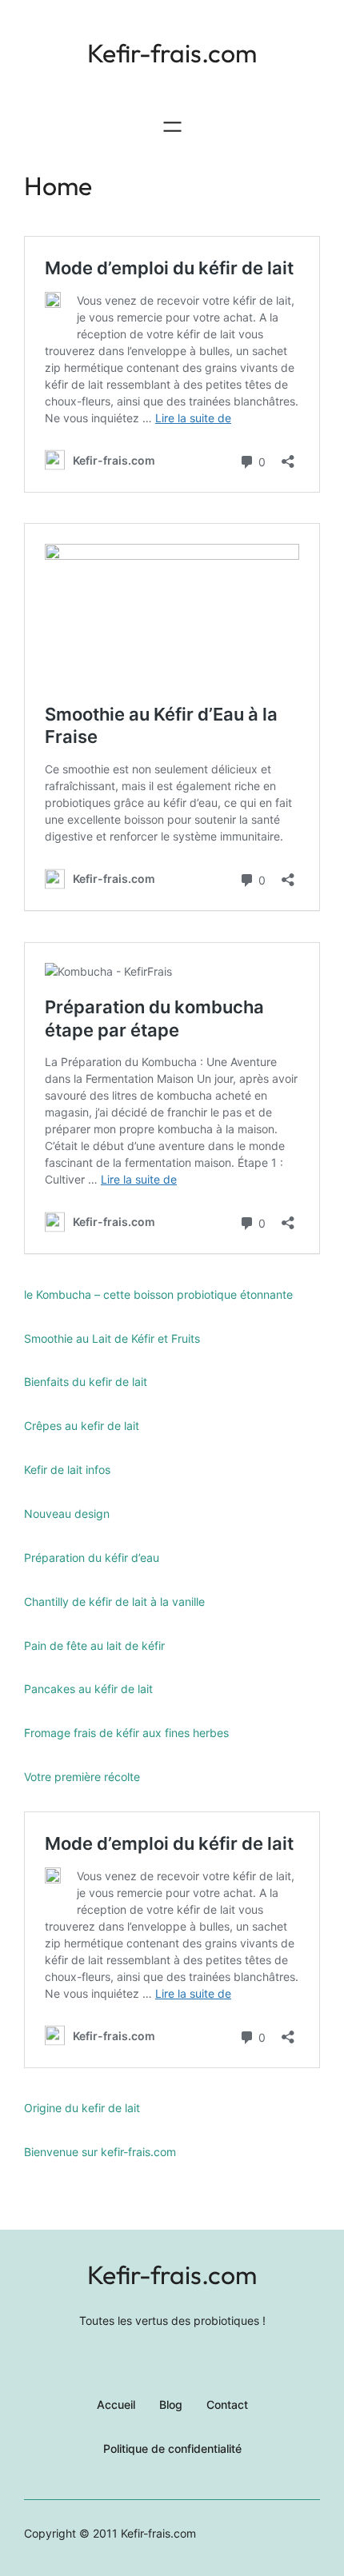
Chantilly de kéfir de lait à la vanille (114, 1602)
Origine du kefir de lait (82, 2108)
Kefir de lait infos (67, 1470)
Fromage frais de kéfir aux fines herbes (126, 1733)
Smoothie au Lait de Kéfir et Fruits (112, 1338)
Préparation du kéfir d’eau (92, 1558)
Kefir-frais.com (172, 53)
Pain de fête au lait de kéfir (94, 1645)
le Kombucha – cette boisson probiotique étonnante (158, 1294)
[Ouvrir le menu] (172, 127)
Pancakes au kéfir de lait (88, 1689)
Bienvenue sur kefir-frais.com (100, 2152)
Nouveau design (67, 1514)
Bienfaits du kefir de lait (86, 1382)
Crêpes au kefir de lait (82, 1426)
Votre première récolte (82, 1777)
